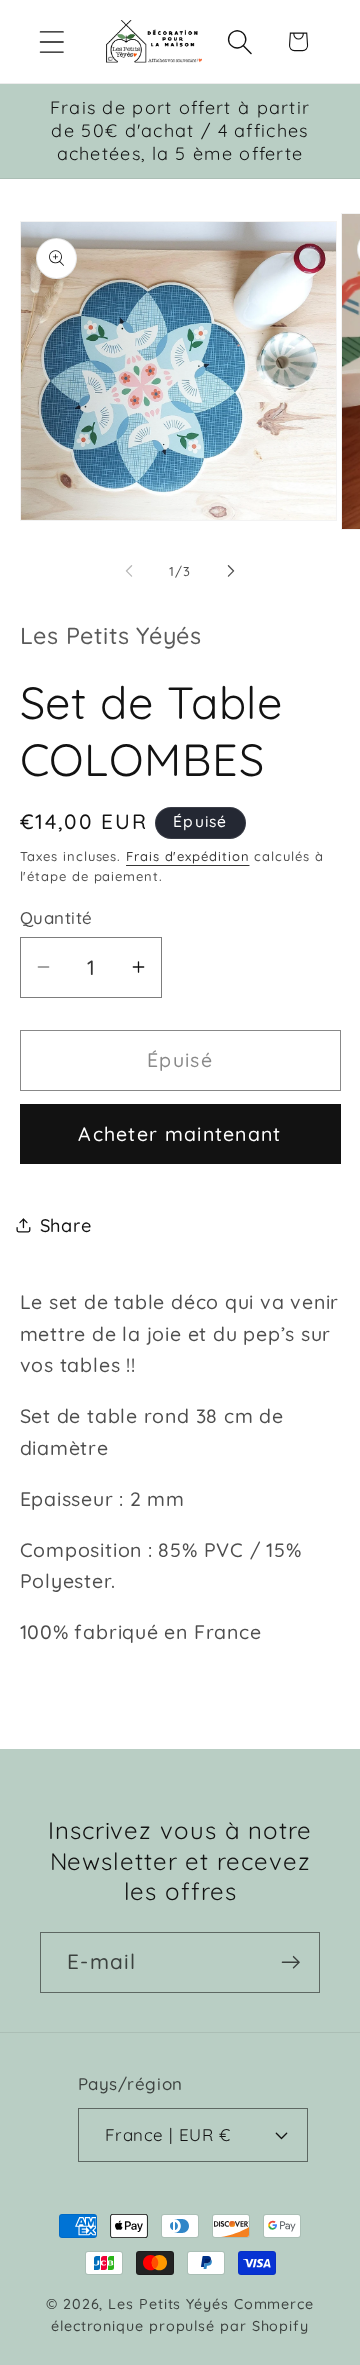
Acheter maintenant (179, 1133)
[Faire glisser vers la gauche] (129, 571)
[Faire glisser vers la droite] (231, 571)
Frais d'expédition (187, 856)
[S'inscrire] (290, 1962)
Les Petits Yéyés (168, 2304)
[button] (51, 41)
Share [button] (66, 1225)
